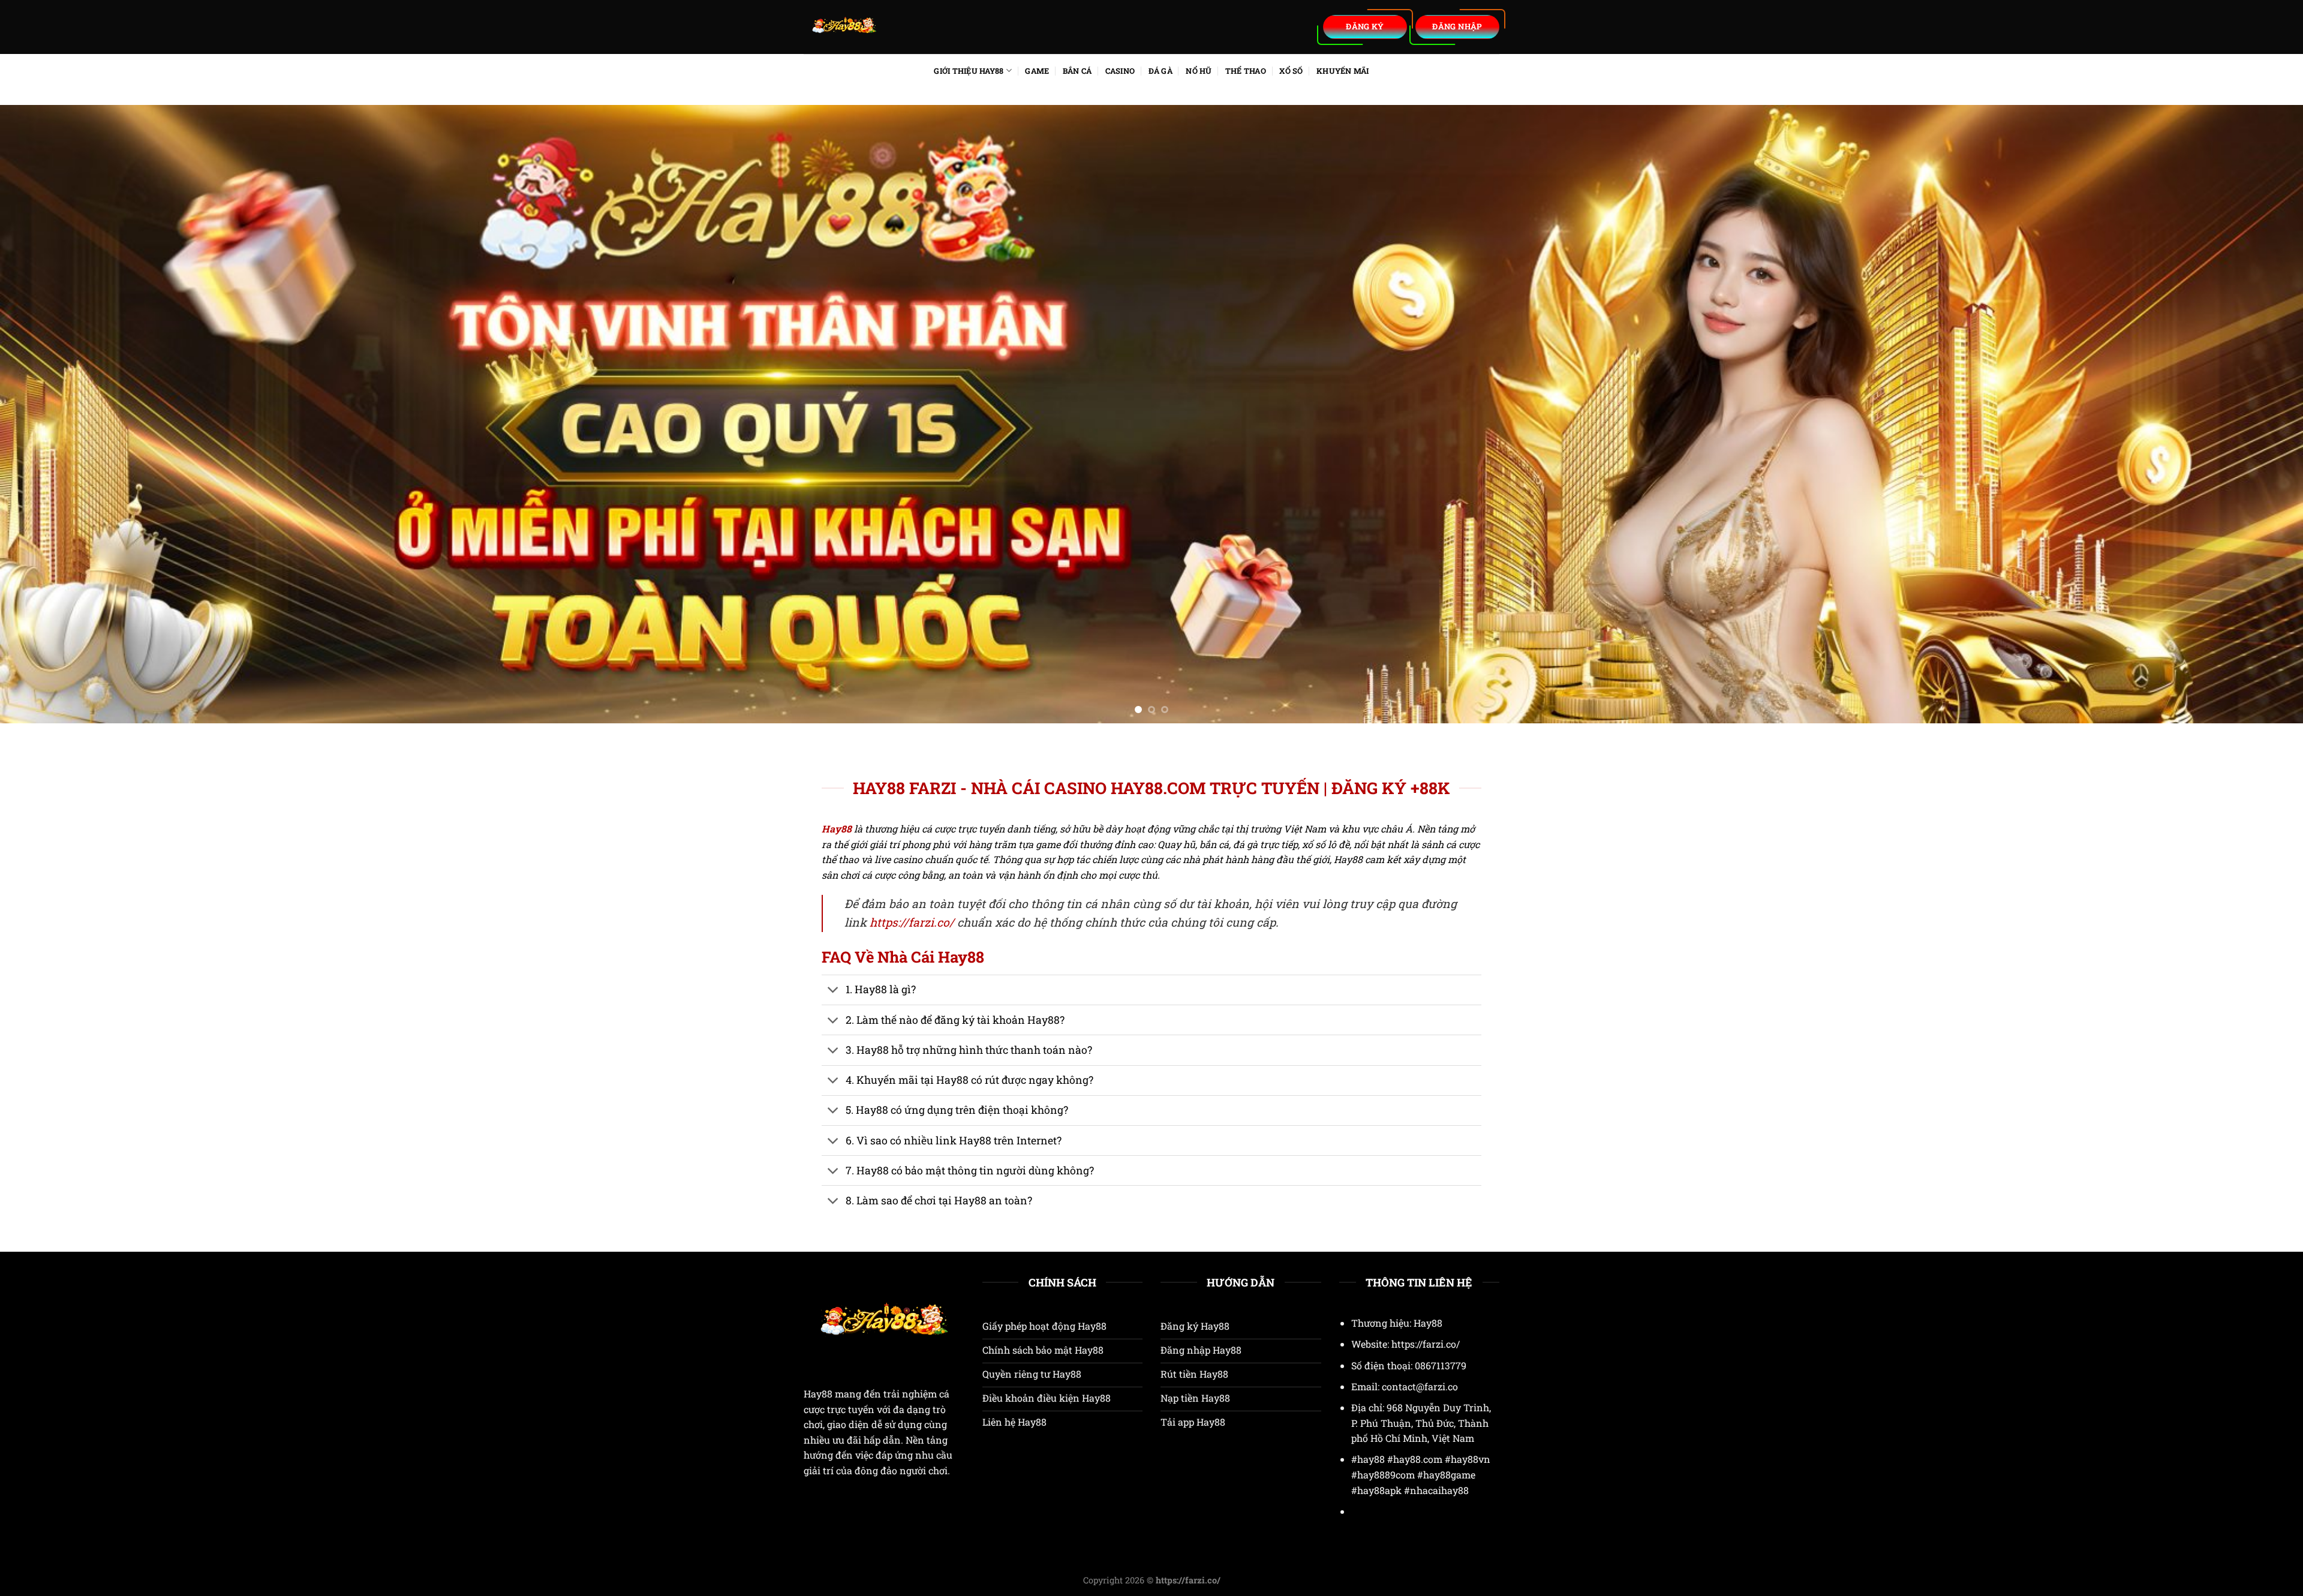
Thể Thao (1246, 71)
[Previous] (61, 414)
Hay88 (818, 1394)
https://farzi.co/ (912, 922)
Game (1037, 71)
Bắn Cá (1077, 71)
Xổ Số (1291, 71)
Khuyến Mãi (1343, 71)
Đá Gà (1160, 71)
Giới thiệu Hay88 (969, 71)
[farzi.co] (917, 27)
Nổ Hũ (1199, 71)
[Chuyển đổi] (833, 991)
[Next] (2242, 414)
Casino (1120, 71)
